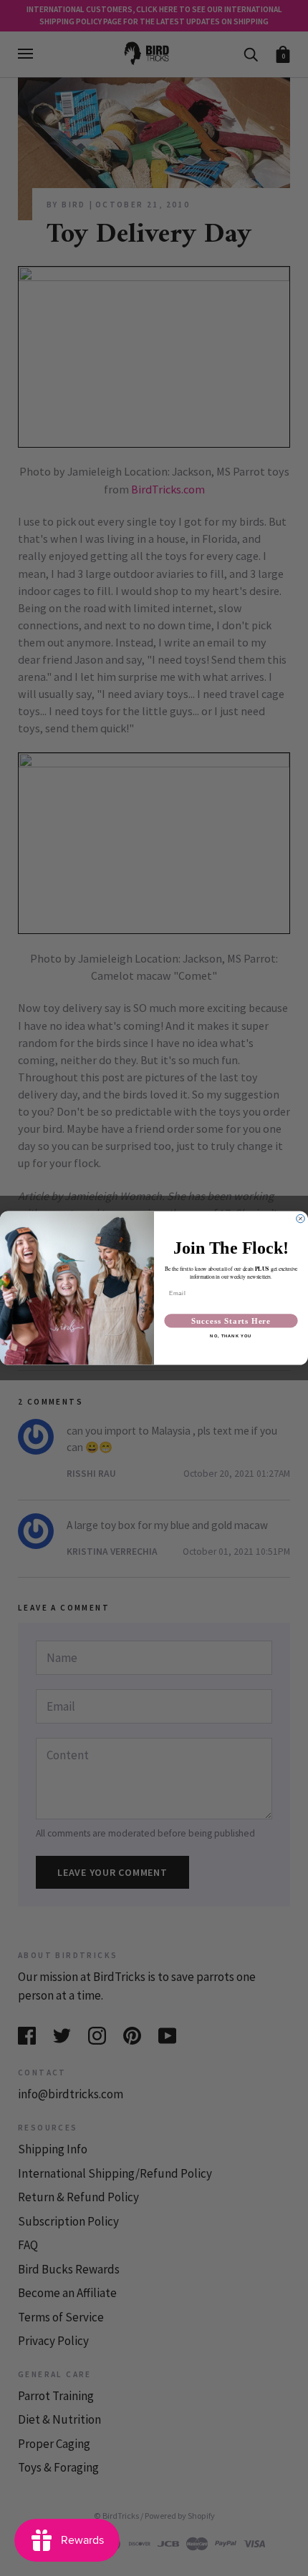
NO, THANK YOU (231, 1336)
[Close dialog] (300, 1218)
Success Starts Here (231, 1321)
